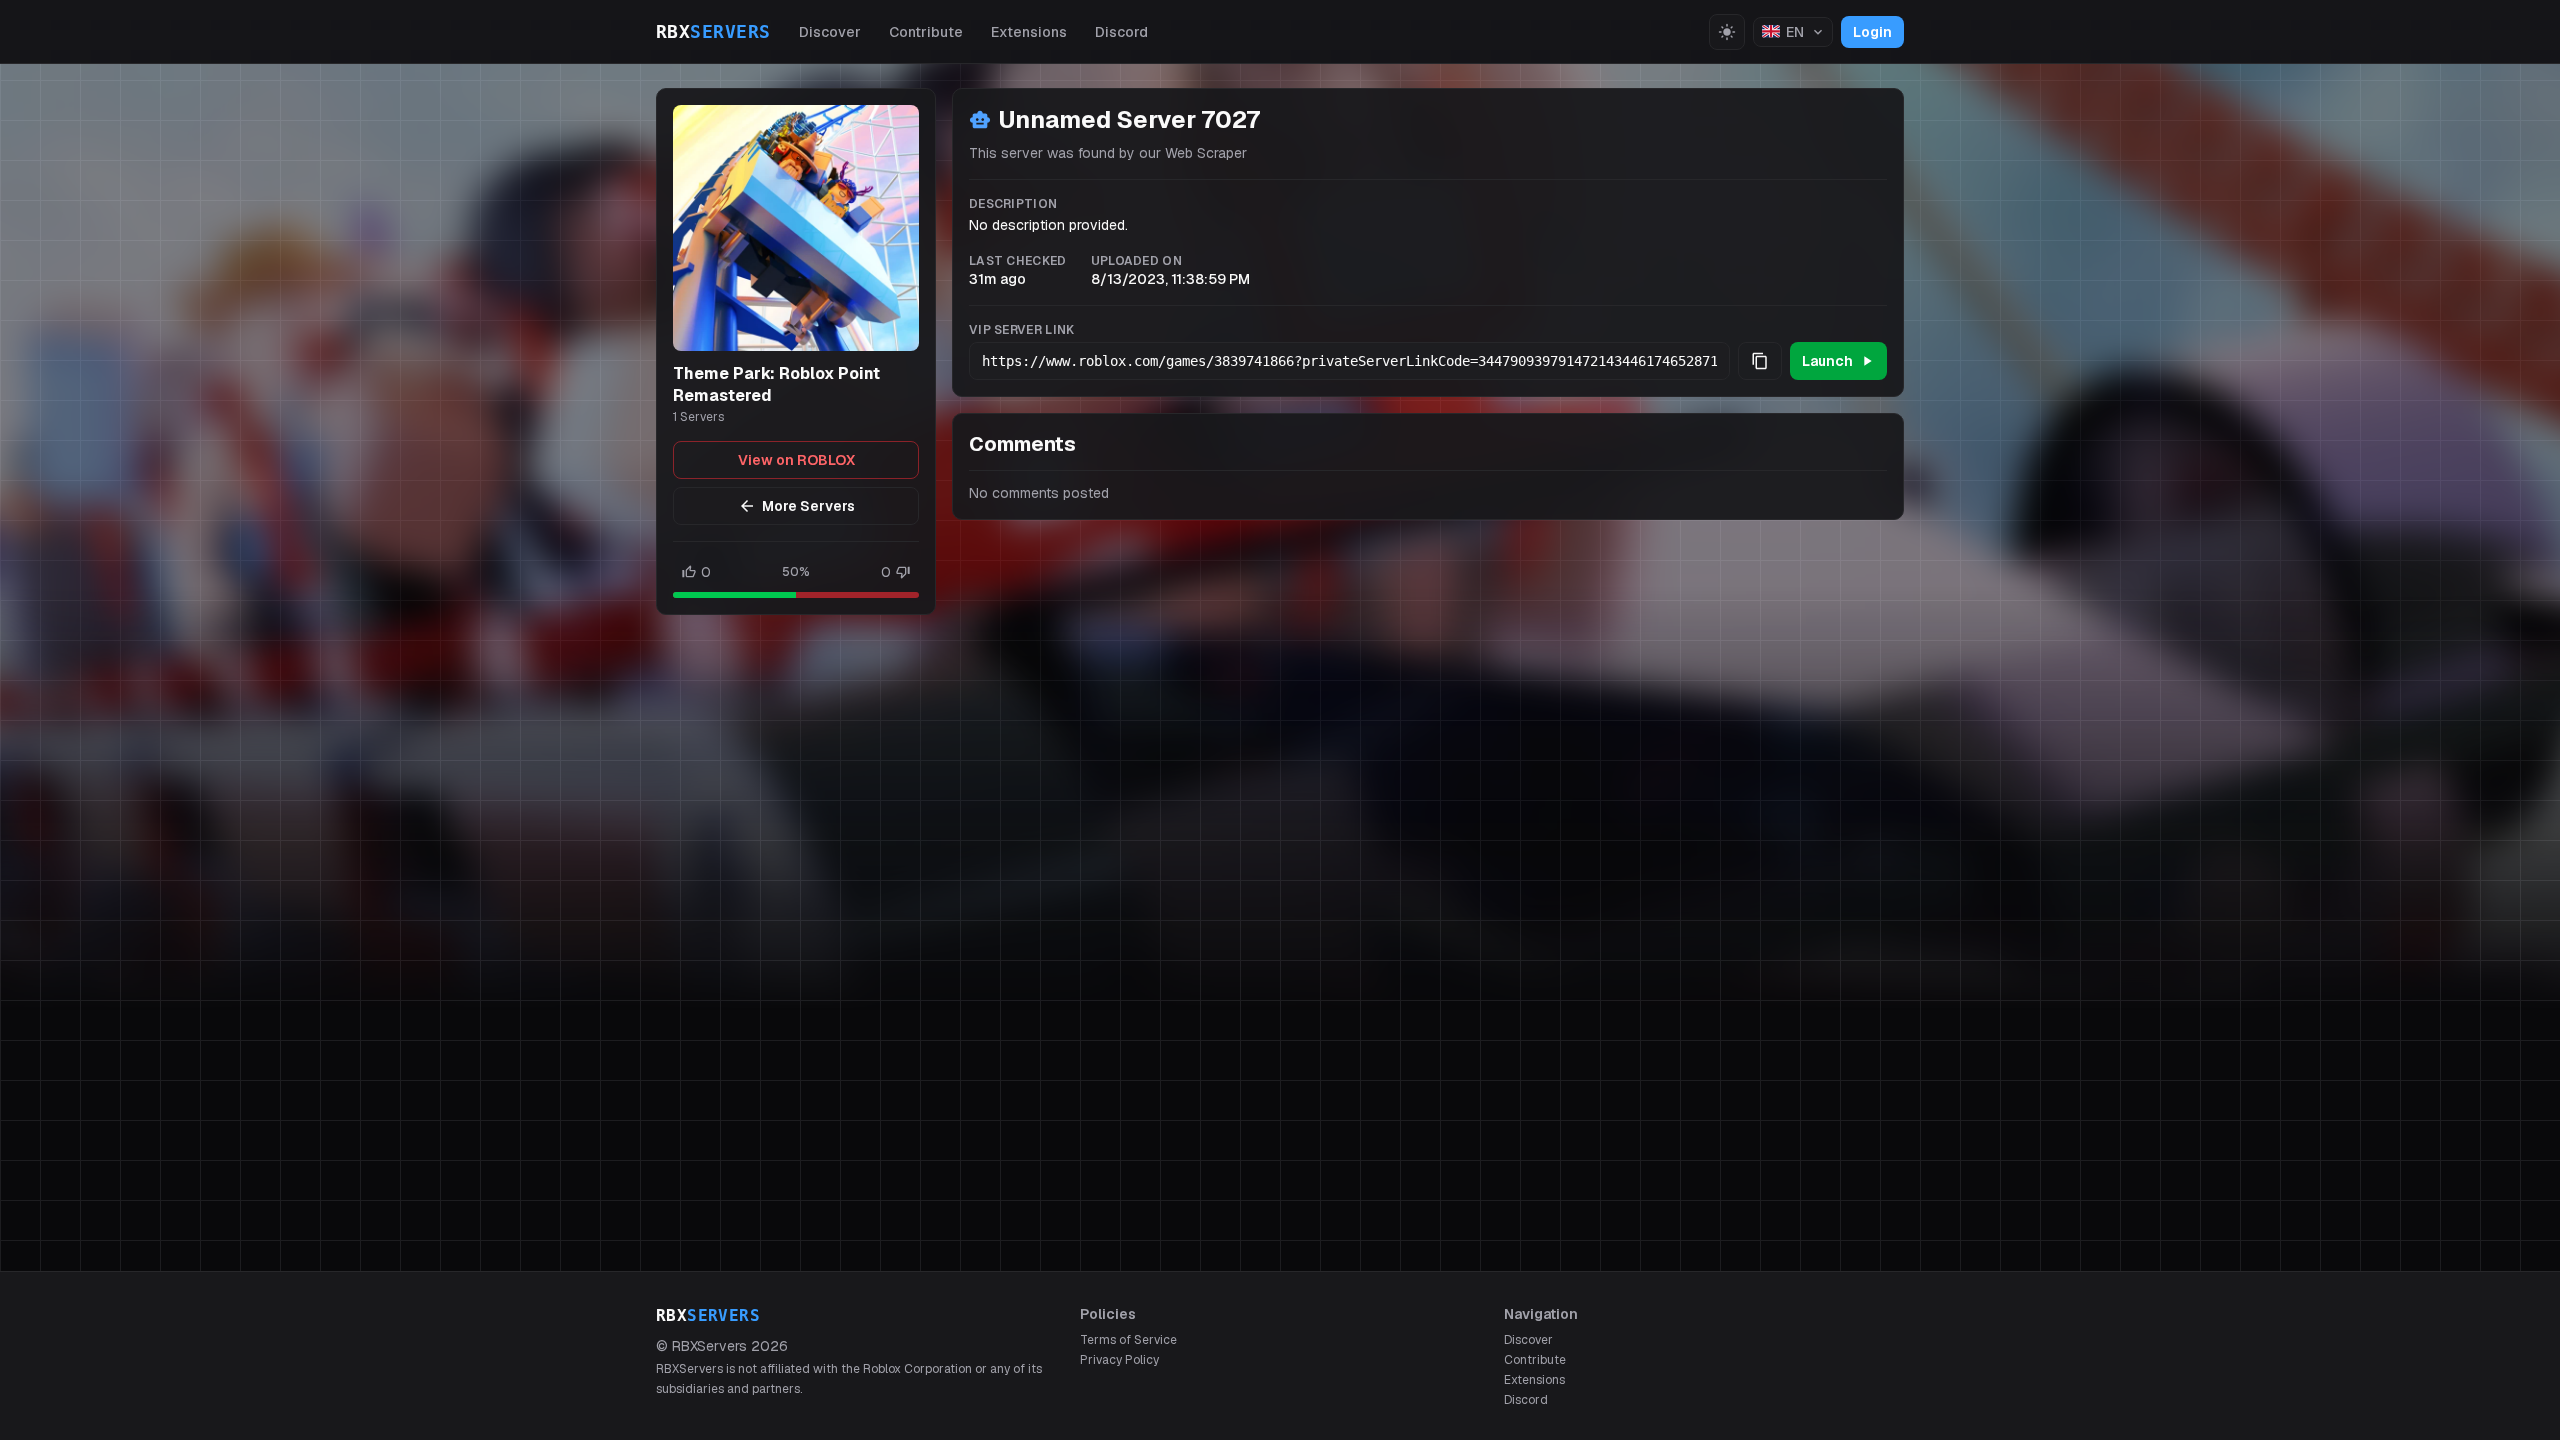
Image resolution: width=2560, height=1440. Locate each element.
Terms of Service (1128, 1340)
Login (1872, 32)
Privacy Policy (1119, 1360)
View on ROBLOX (796, 460)
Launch (1827, 361)
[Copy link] (1760, 361)
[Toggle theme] (1727, 32)
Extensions (1029, 32)
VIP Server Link (1022, 330)
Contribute (926, 32)
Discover (830, 32)
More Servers (808, 506)
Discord (1121, 32)
